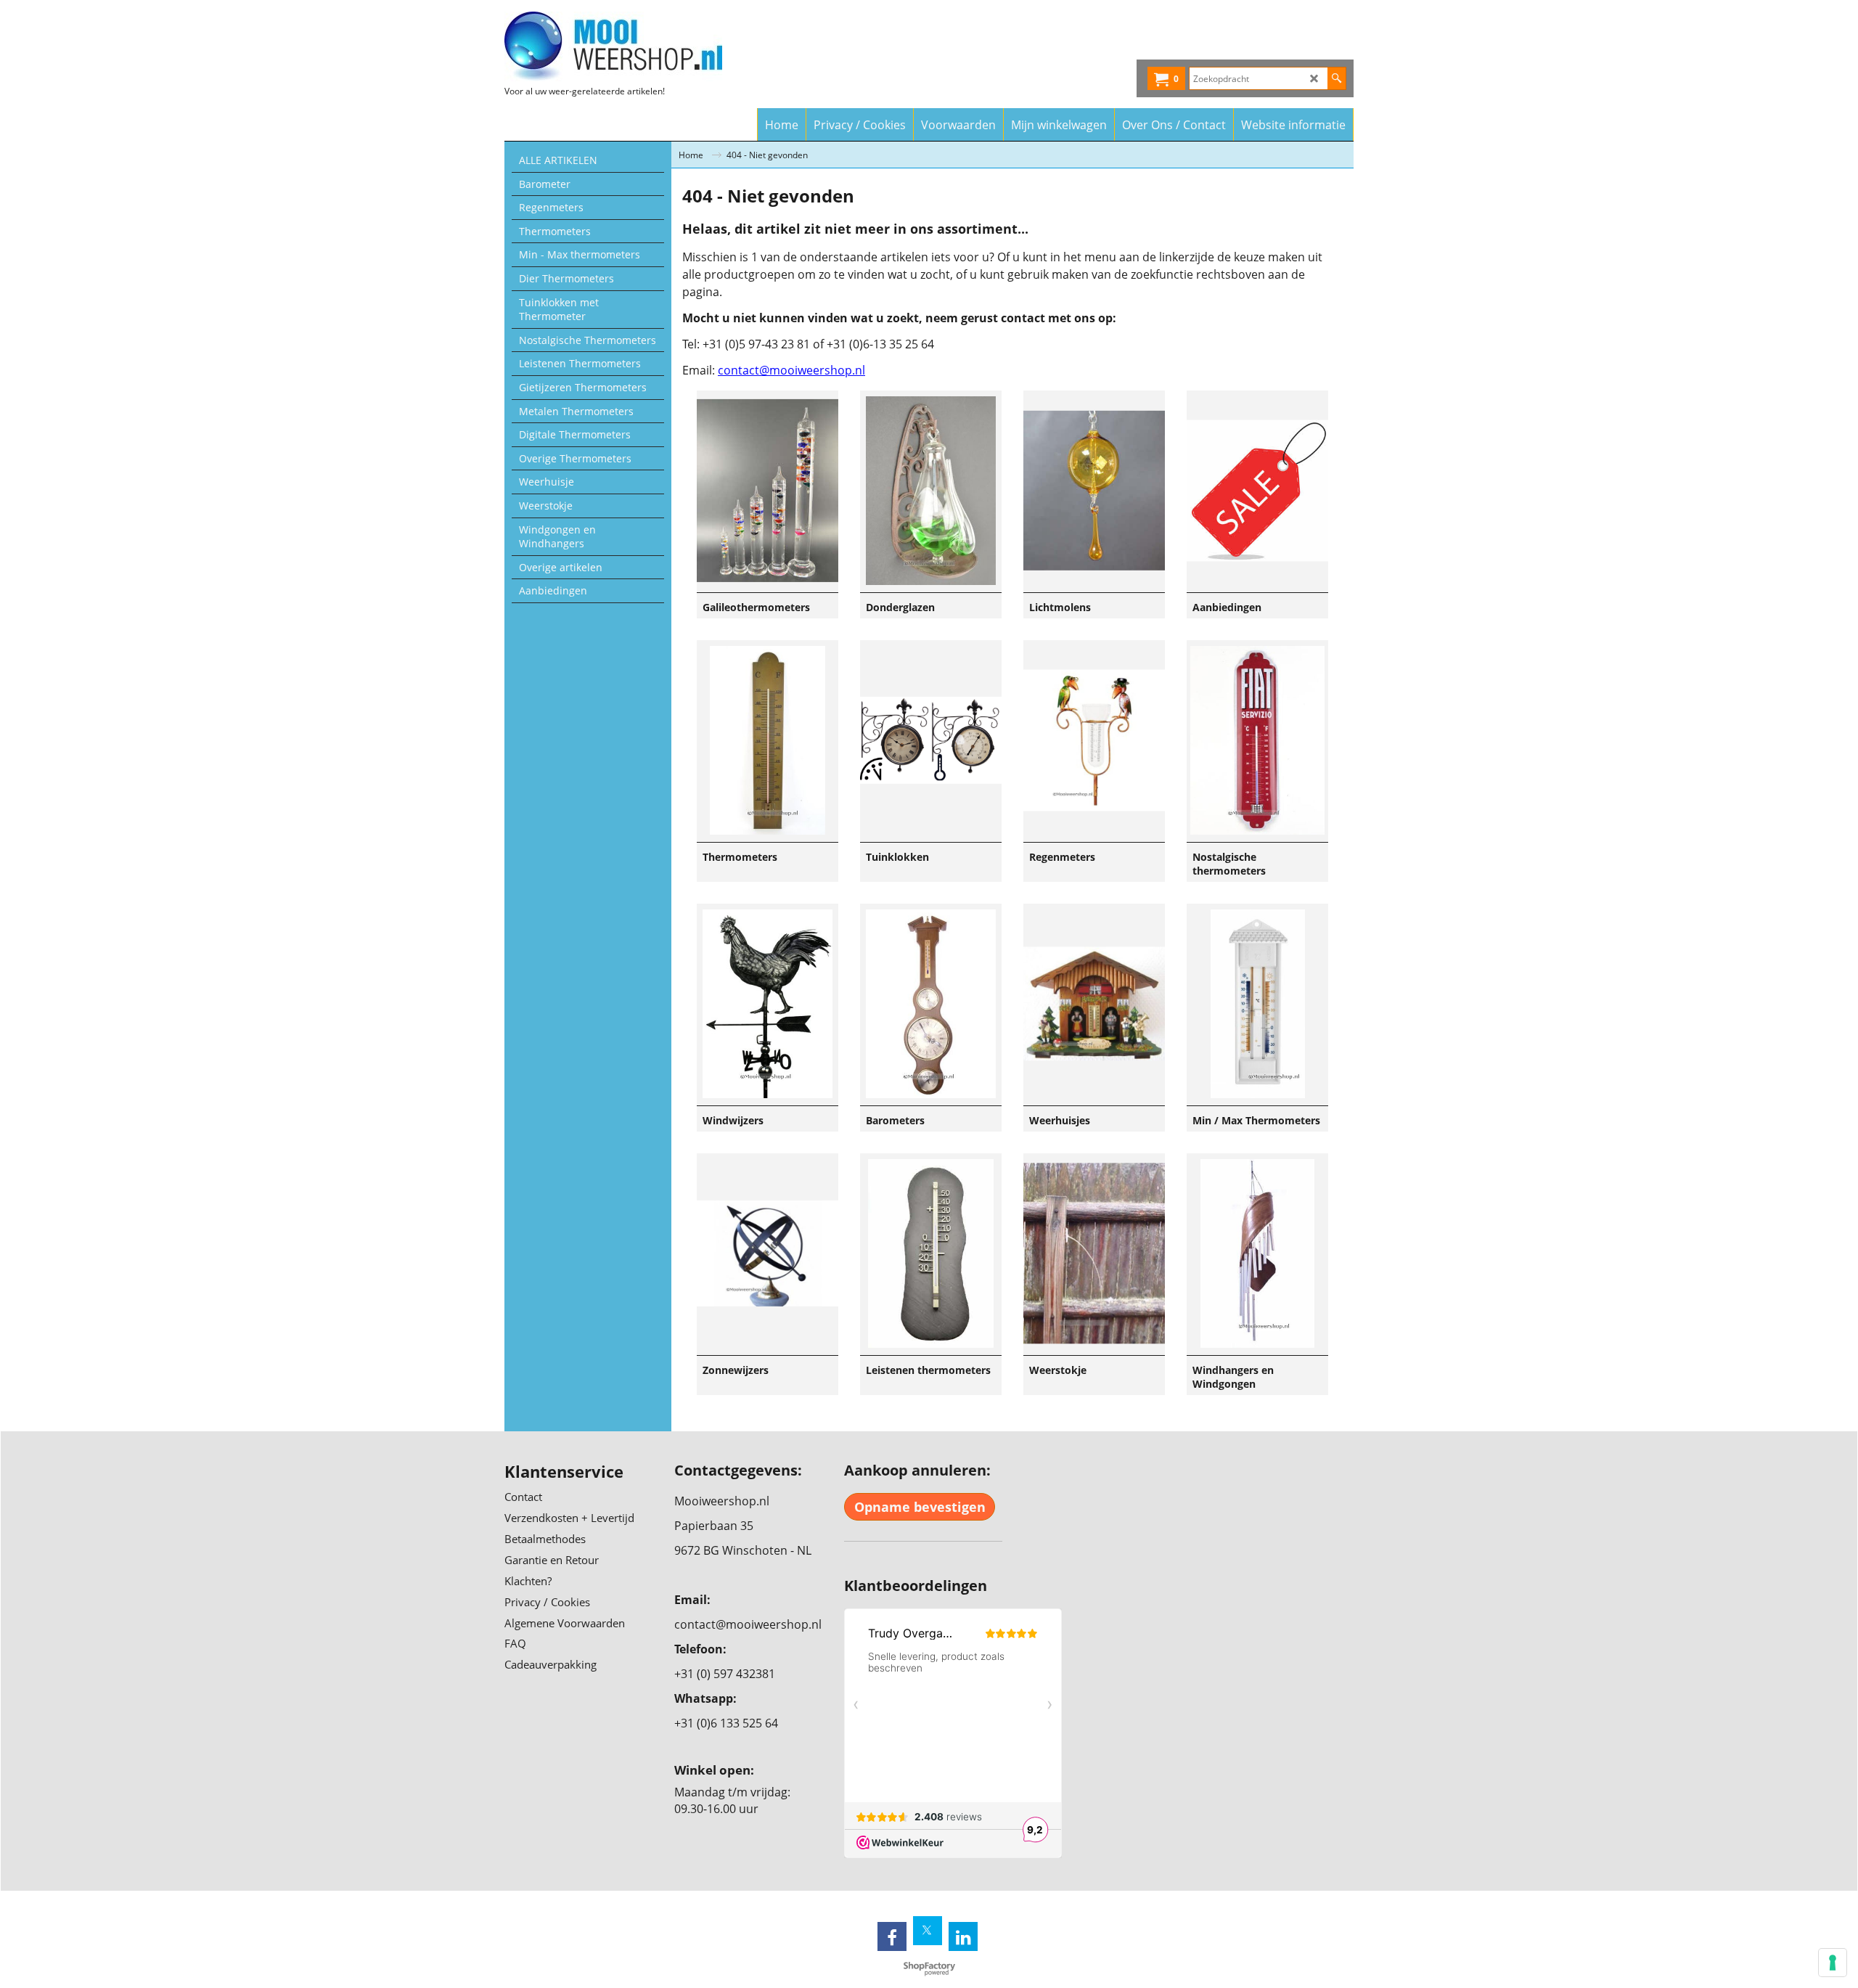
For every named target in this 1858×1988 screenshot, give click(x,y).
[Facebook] (892, 1936)
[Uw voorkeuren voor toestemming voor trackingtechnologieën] (1833, 1963)
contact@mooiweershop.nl (791, 370)
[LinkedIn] (963, 1936)
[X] (928, 1931)
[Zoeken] (1337, 78)
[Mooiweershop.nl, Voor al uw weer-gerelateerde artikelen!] (632, 46)
